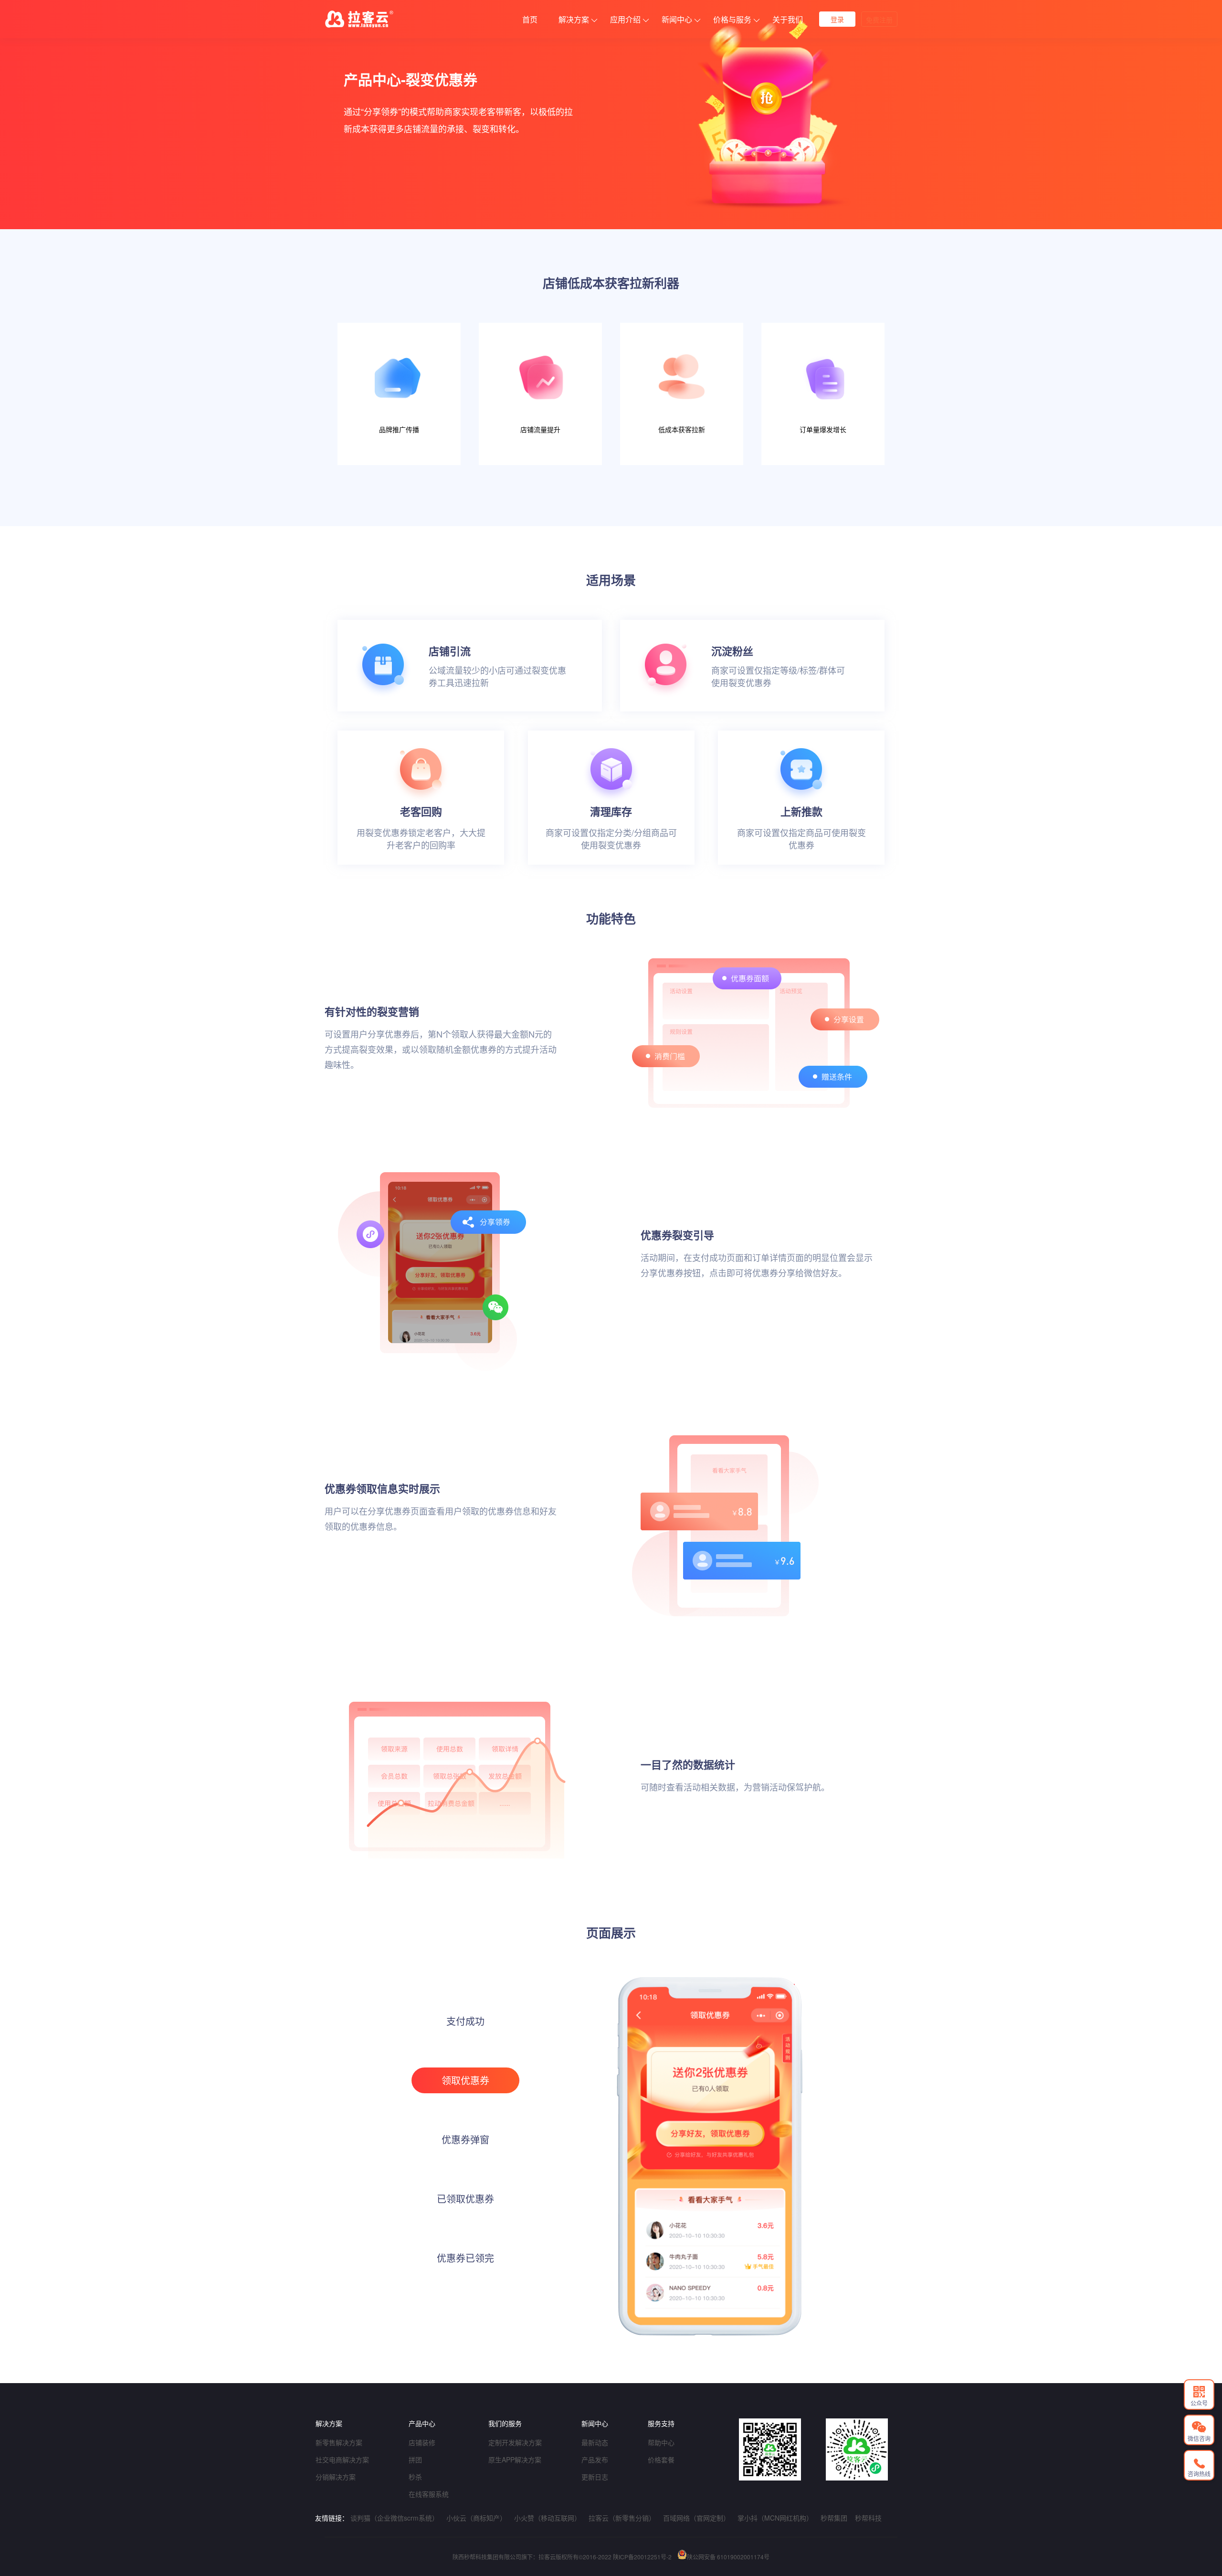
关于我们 (788, 19)
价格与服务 (732, 19)
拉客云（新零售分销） (622, 2518)
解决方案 (574, 19)
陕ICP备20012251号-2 (642, 2557)
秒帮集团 (834, 2518)
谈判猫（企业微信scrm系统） (395, 2518)
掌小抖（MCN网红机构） (775, 2518)
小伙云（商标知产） (476, 2518)
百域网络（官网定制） (696, 2518)
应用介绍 (625, 19)
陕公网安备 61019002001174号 (728, 2557)
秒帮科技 (868, 2518)
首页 (530, 19)
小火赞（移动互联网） (548, 2518)
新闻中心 (677, 19)
